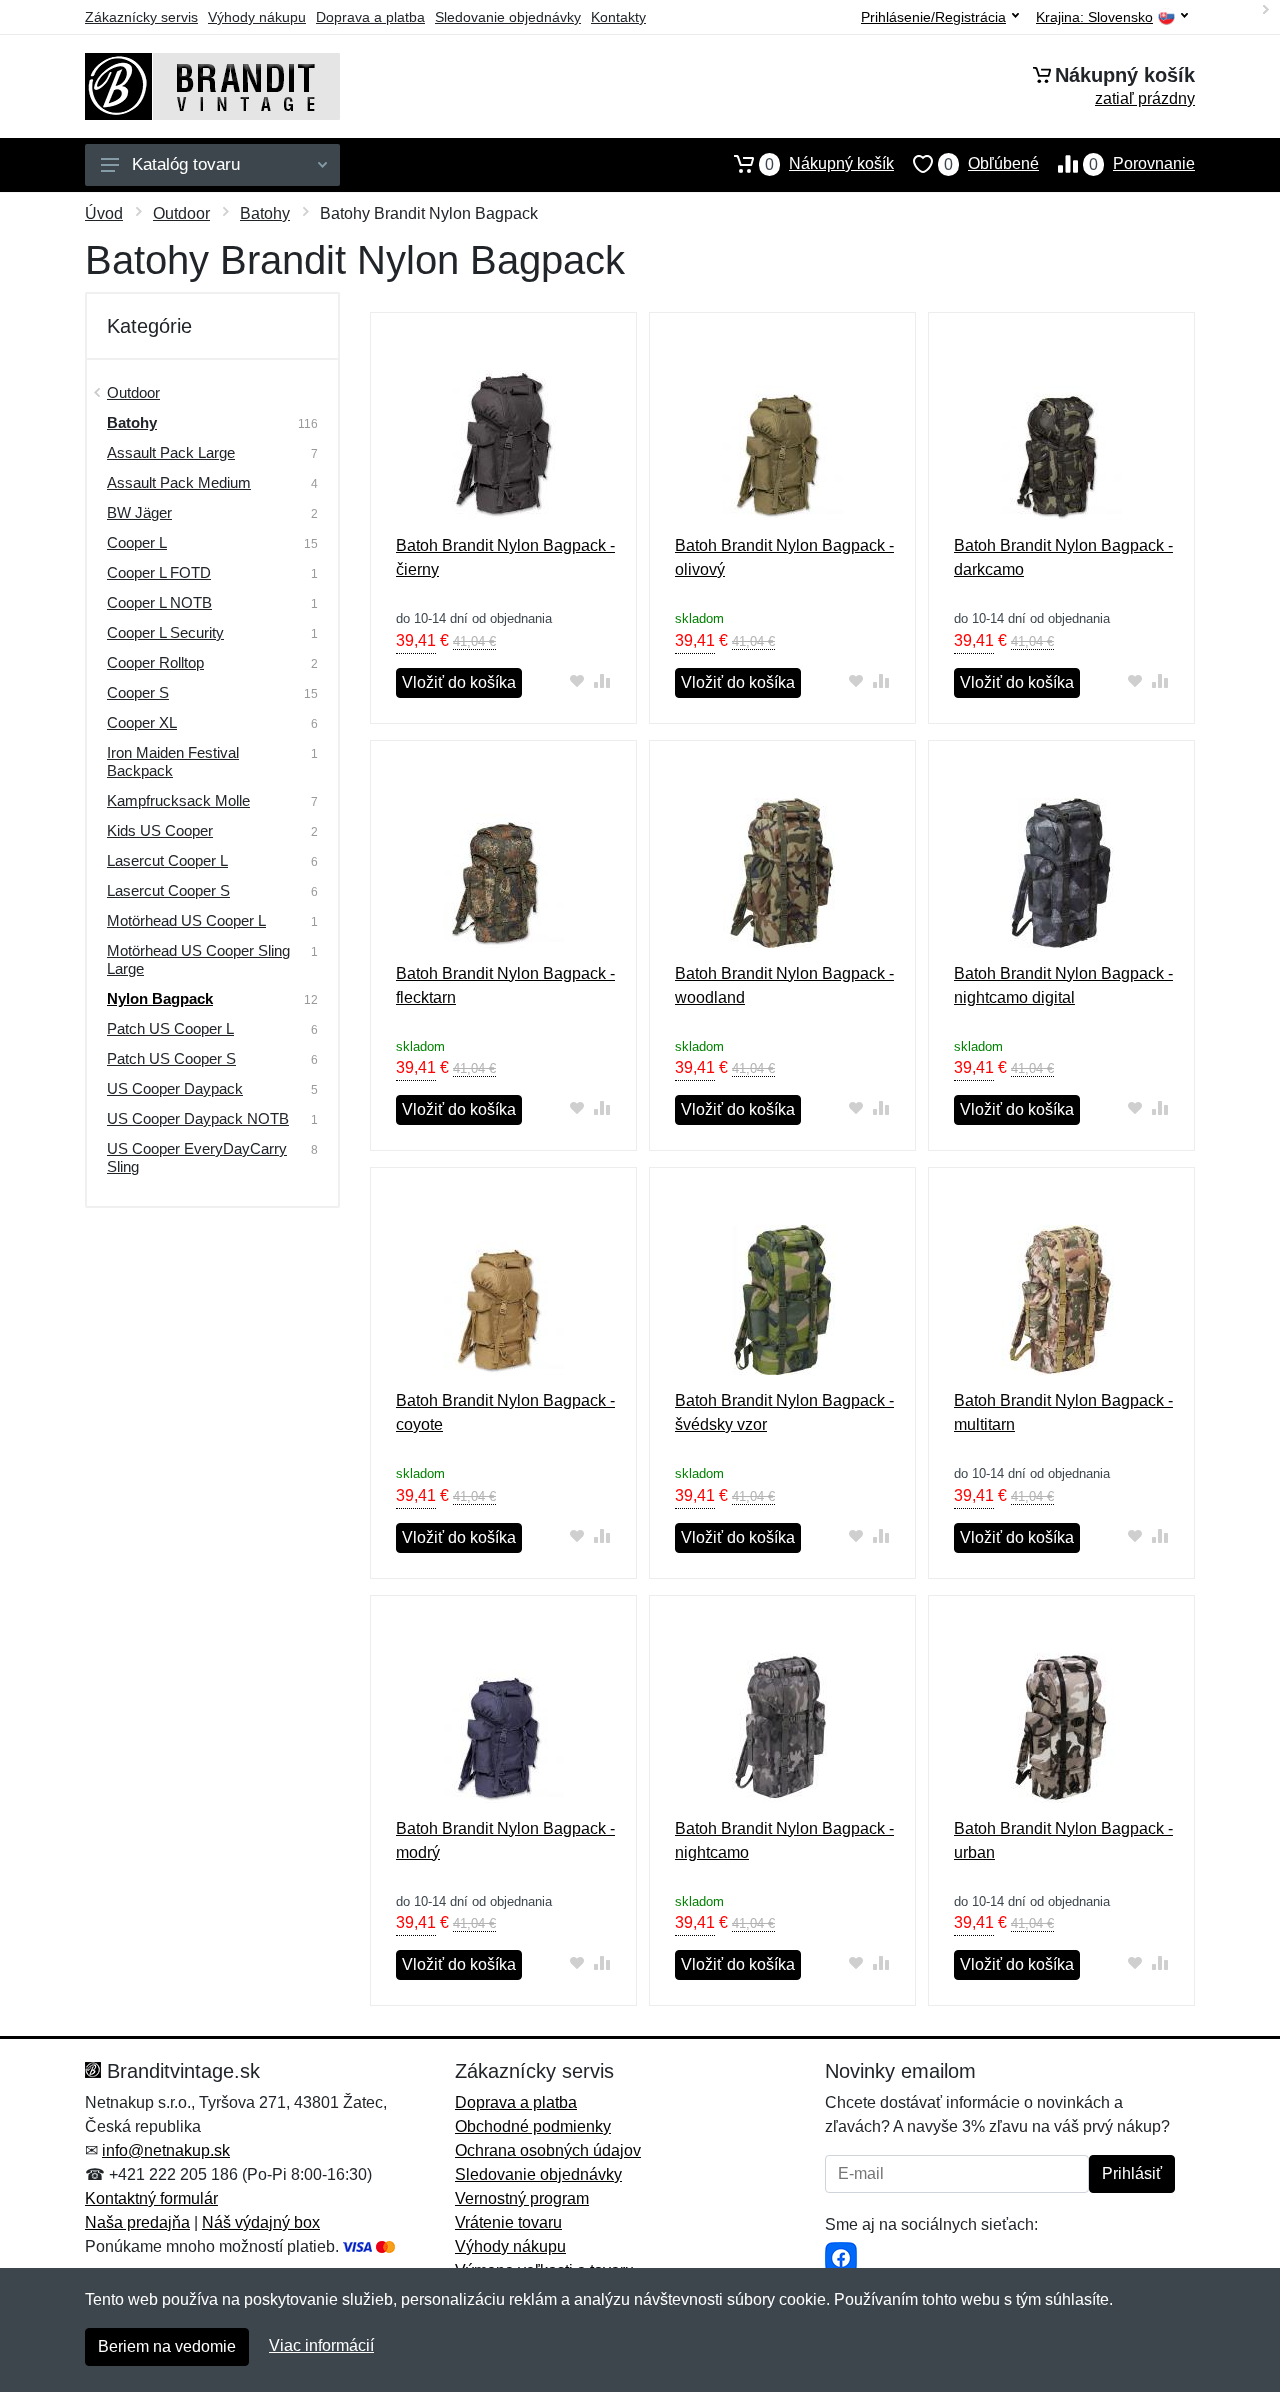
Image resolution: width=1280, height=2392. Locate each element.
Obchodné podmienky (533, 2126)
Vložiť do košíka (459, 682)
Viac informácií (321, 2345)
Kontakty (618, 17)
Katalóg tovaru (186, 164)
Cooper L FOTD (159, 572)
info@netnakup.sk (166, 2150)
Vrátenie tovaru (508, 2222)
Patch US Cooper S (171, 1058)
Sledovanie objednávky (508, 17)
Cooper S (138, 692)
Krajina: (1094, 17)
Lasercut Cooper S (168, 890)
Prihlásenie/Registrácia (933, 17)
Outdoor (181, 213)
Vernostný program (522, 2198)
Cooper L (137, 542)
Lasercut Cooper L (167, 860)
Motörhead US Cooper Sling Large (198, 959)
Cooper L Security (165, 632)
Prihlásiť (1132, 2173)
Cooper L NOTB (159, 602)
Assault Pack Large (171, 452)
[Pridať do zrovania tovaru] (602, 680)
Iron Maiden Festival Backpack (173, 761)
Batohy (265, 213)
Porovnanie (1142, 164)
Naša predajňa (137, 2222)
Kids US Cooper (160, 830)
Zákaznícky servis (141, 17)
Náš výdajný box (261, 2222)
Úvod (104, 213)
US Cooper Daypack (175, 1088)
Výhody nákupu (257, 17)
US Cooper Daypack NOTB (198, 1118)
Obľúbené (991, 164)
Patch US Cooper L (170, 1028)
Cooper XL (142, 722)
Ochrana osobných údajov (548, 2150)
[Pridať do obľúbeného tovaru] (577, 680)
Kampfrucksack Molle (178, 800)
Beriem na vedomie (167, 2346)
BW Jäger (139, 512)
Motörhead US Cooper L (186, 920)
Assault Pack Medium (179, 482)
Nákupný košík (829, 164)
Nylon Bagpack (160, 998)
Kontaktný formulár (151, 2198)
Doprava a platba (370, 17)
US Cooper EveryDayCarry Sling (197, 1157)
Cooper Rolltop (155, 662)
